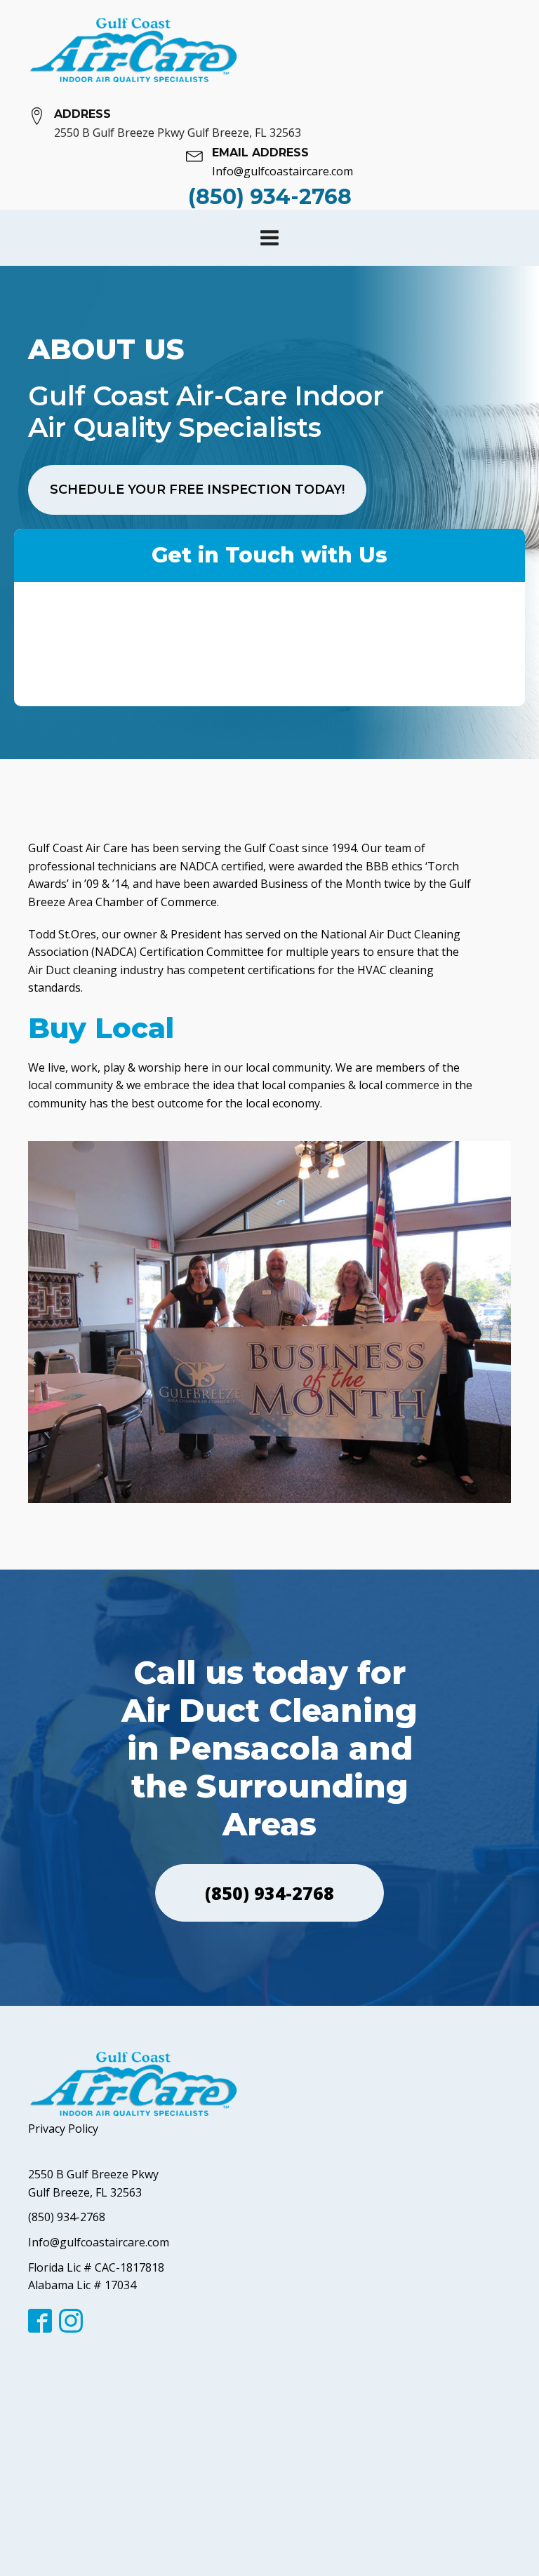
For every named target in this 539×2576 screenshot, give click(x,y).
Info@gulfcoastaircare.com (99, 2242)
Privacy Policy (63, 2129)
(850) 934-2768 (269, 1893)
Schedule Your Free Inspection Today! (197, 490)
